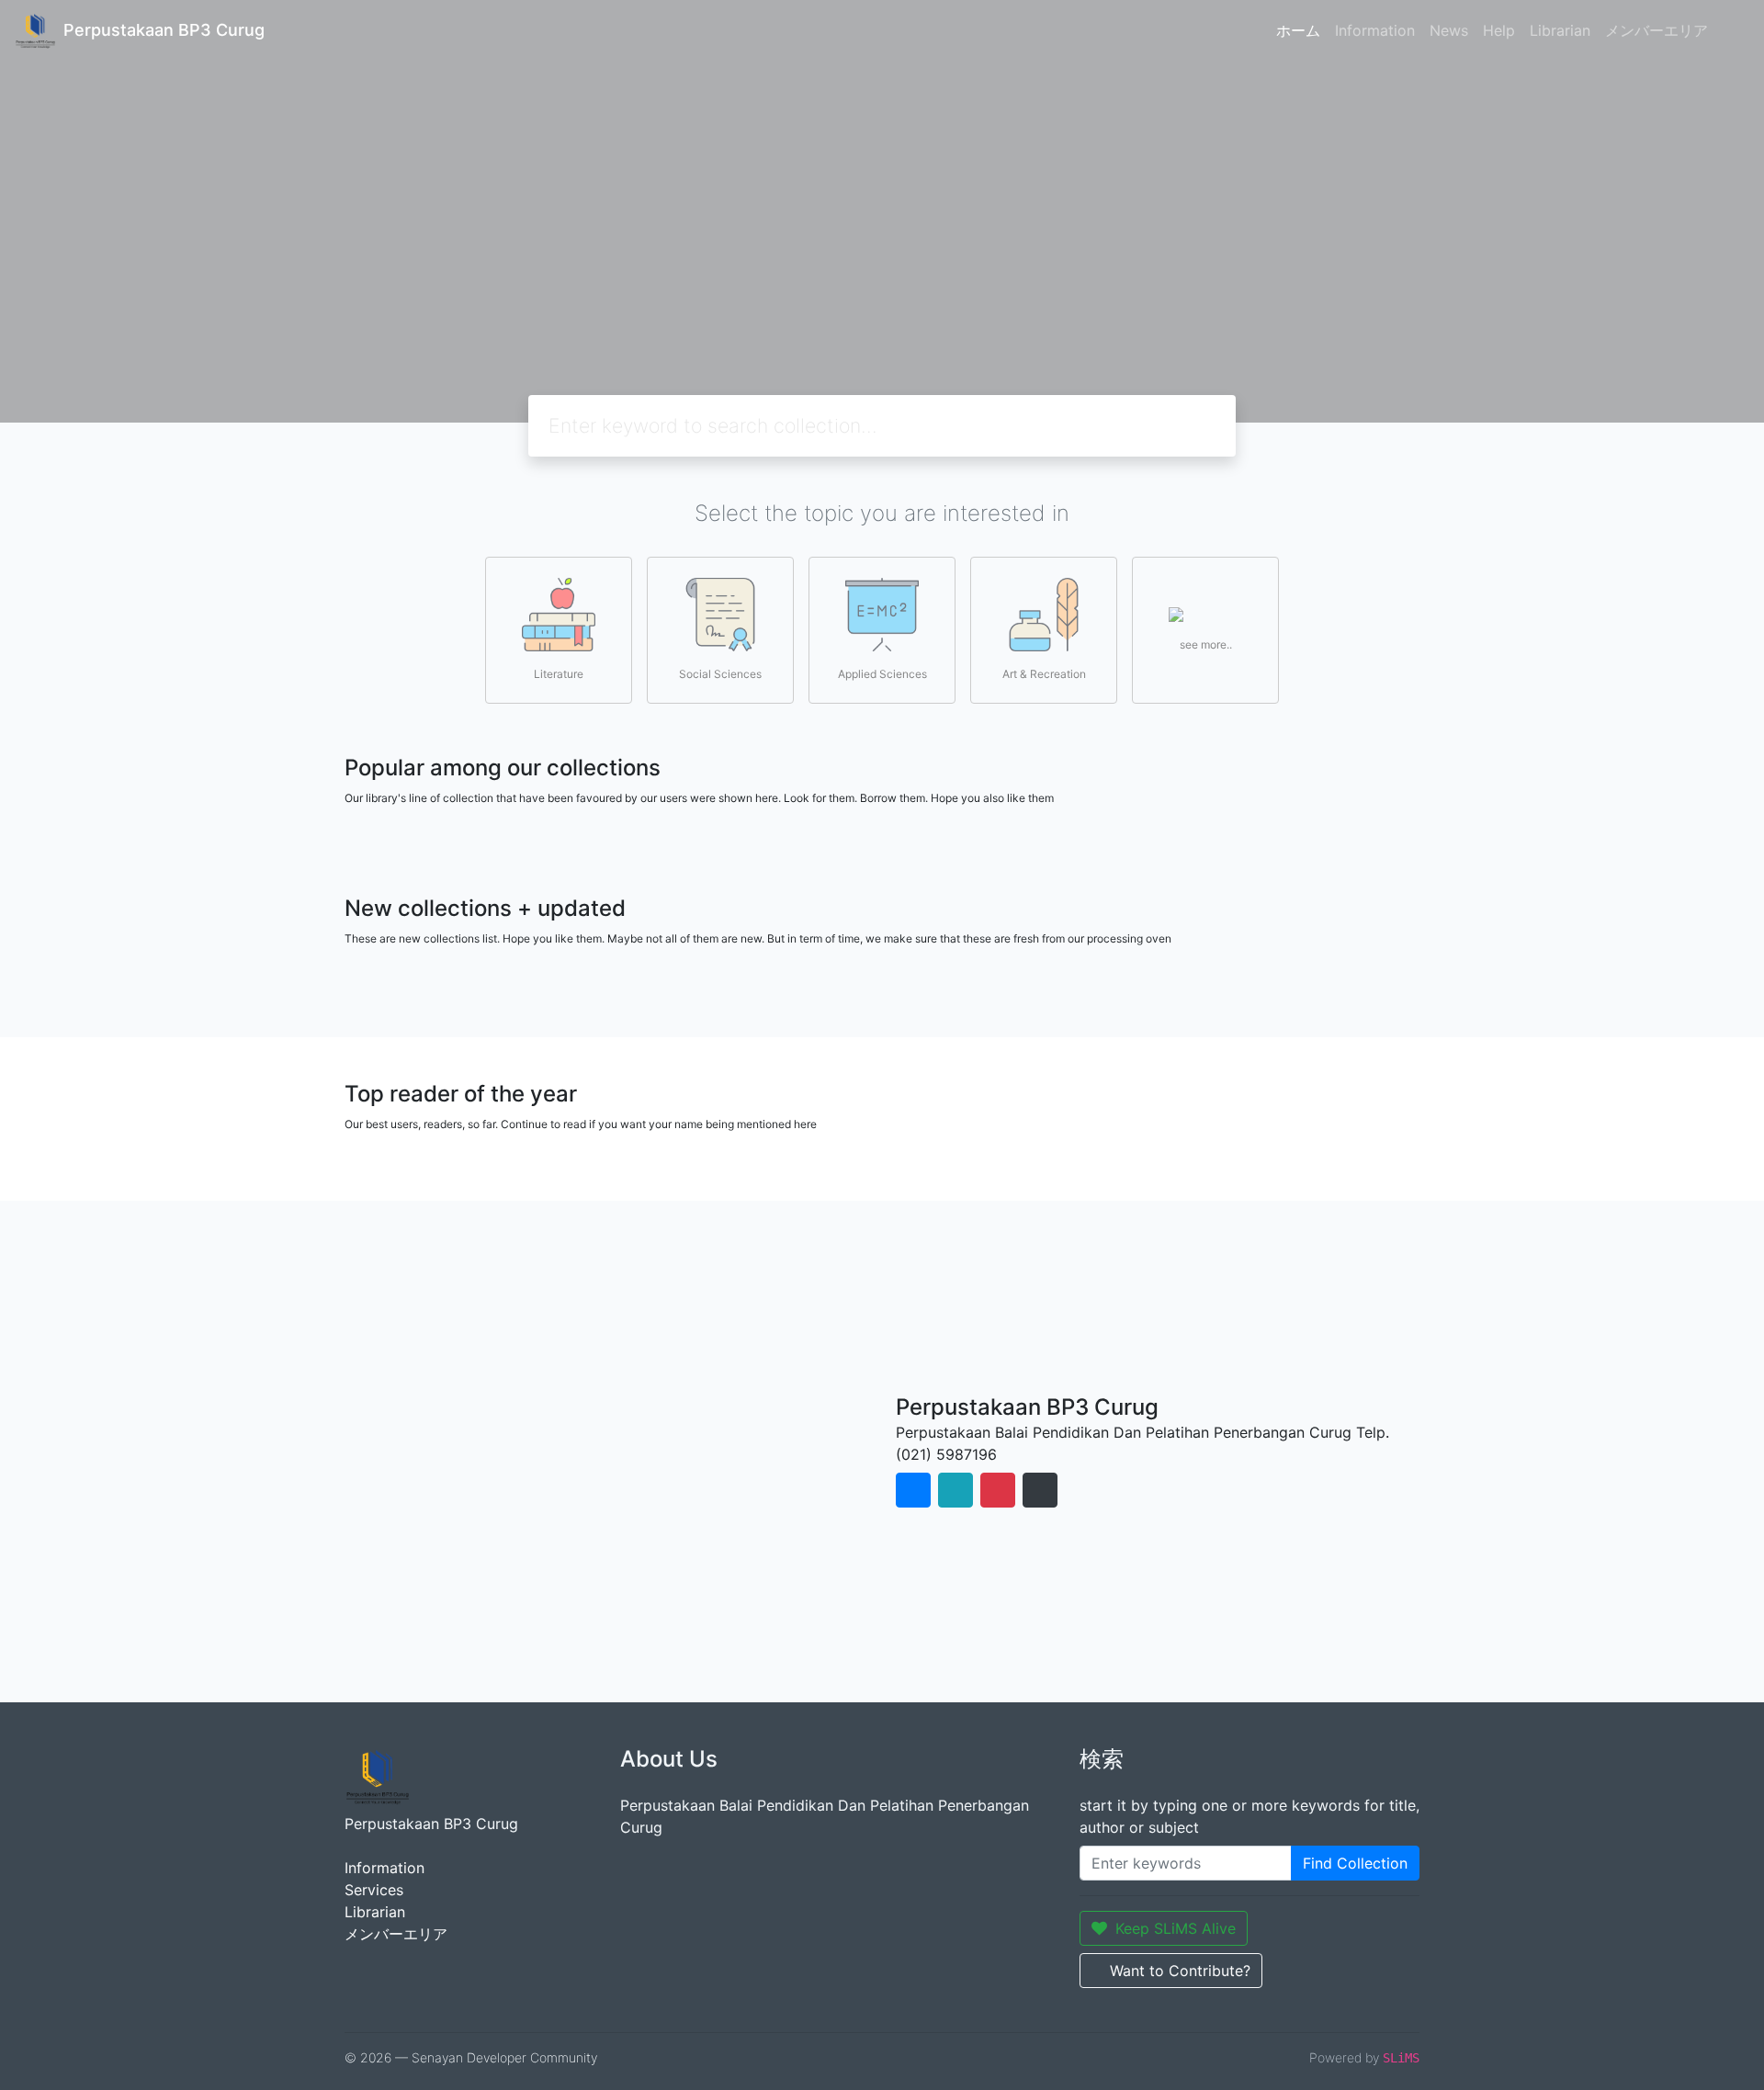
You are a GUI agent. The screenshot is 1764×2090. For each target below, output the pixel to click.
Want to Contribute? (1180, 1971)
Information (1375, 30)
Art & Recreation (1044, 674)
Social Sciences (720, 674)
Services (374, 1890)
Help (1499, 30)
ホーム (1298, 30)
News (1449, 30)
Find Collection (1355, 1863)
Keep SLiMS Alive (1176, 1928)
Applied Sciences (882, 674)
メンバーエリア (1657, 30)
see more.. (1206, 644)
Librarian (1560, 30)
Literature (559, 674)
